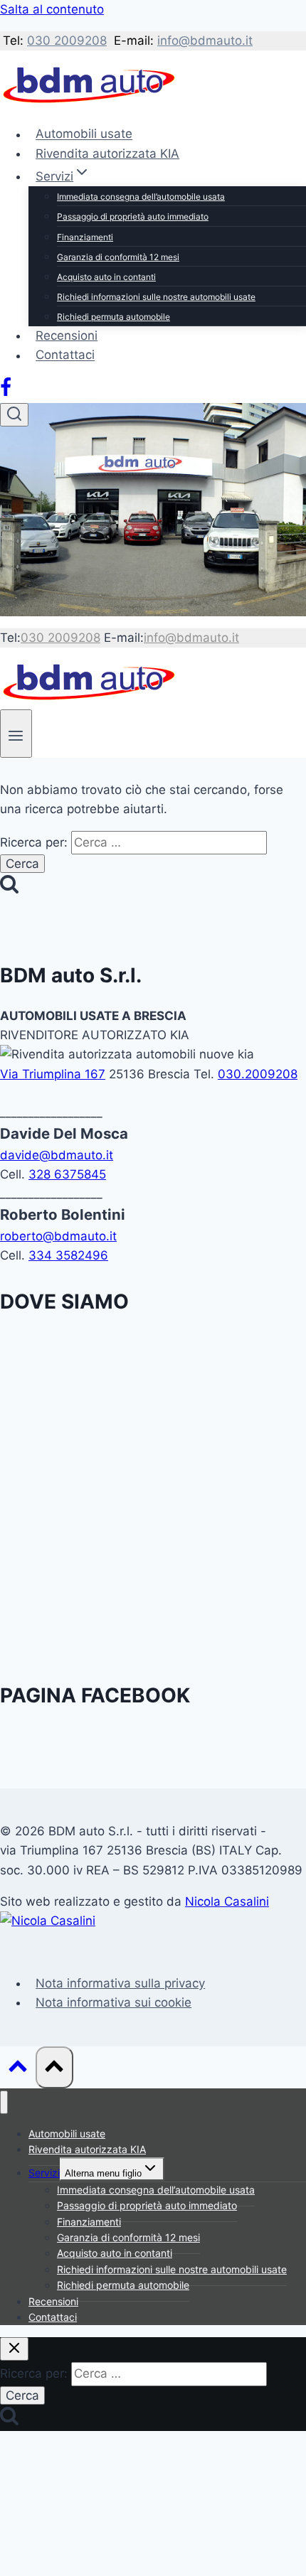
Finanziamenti (85, 237)
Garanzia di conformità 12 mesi (118, 257)
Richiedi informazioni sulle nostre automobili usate (156, 297)
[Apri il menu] (16, 733)
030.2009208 (258, 1074)
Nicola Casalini (227, 1901)
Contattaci (65, 355)
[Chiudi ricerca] (14, 2349)
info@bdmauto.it (205, 41)
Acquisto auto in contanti (106, 277)
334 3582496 (68, 1255)
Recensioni (67, 336)
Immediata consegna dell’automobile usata (141, 197)
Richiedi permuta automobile (114, 317)
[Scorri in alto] (18, 2070)
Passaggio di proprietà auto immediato (133, 216)
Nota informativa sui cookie (114, 2002)
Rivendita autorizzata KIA (107, 154)
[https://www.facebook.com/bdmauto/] (6, 393)
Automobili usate (84, 134)
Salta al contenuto (52, 9)
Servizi (44, 2173)
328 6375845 (67, 1174)
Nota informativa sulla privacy (120, 1983)
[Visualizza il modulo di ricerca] (14, 415)
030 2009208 (67, 41)
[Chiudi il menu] (4, 2102)
